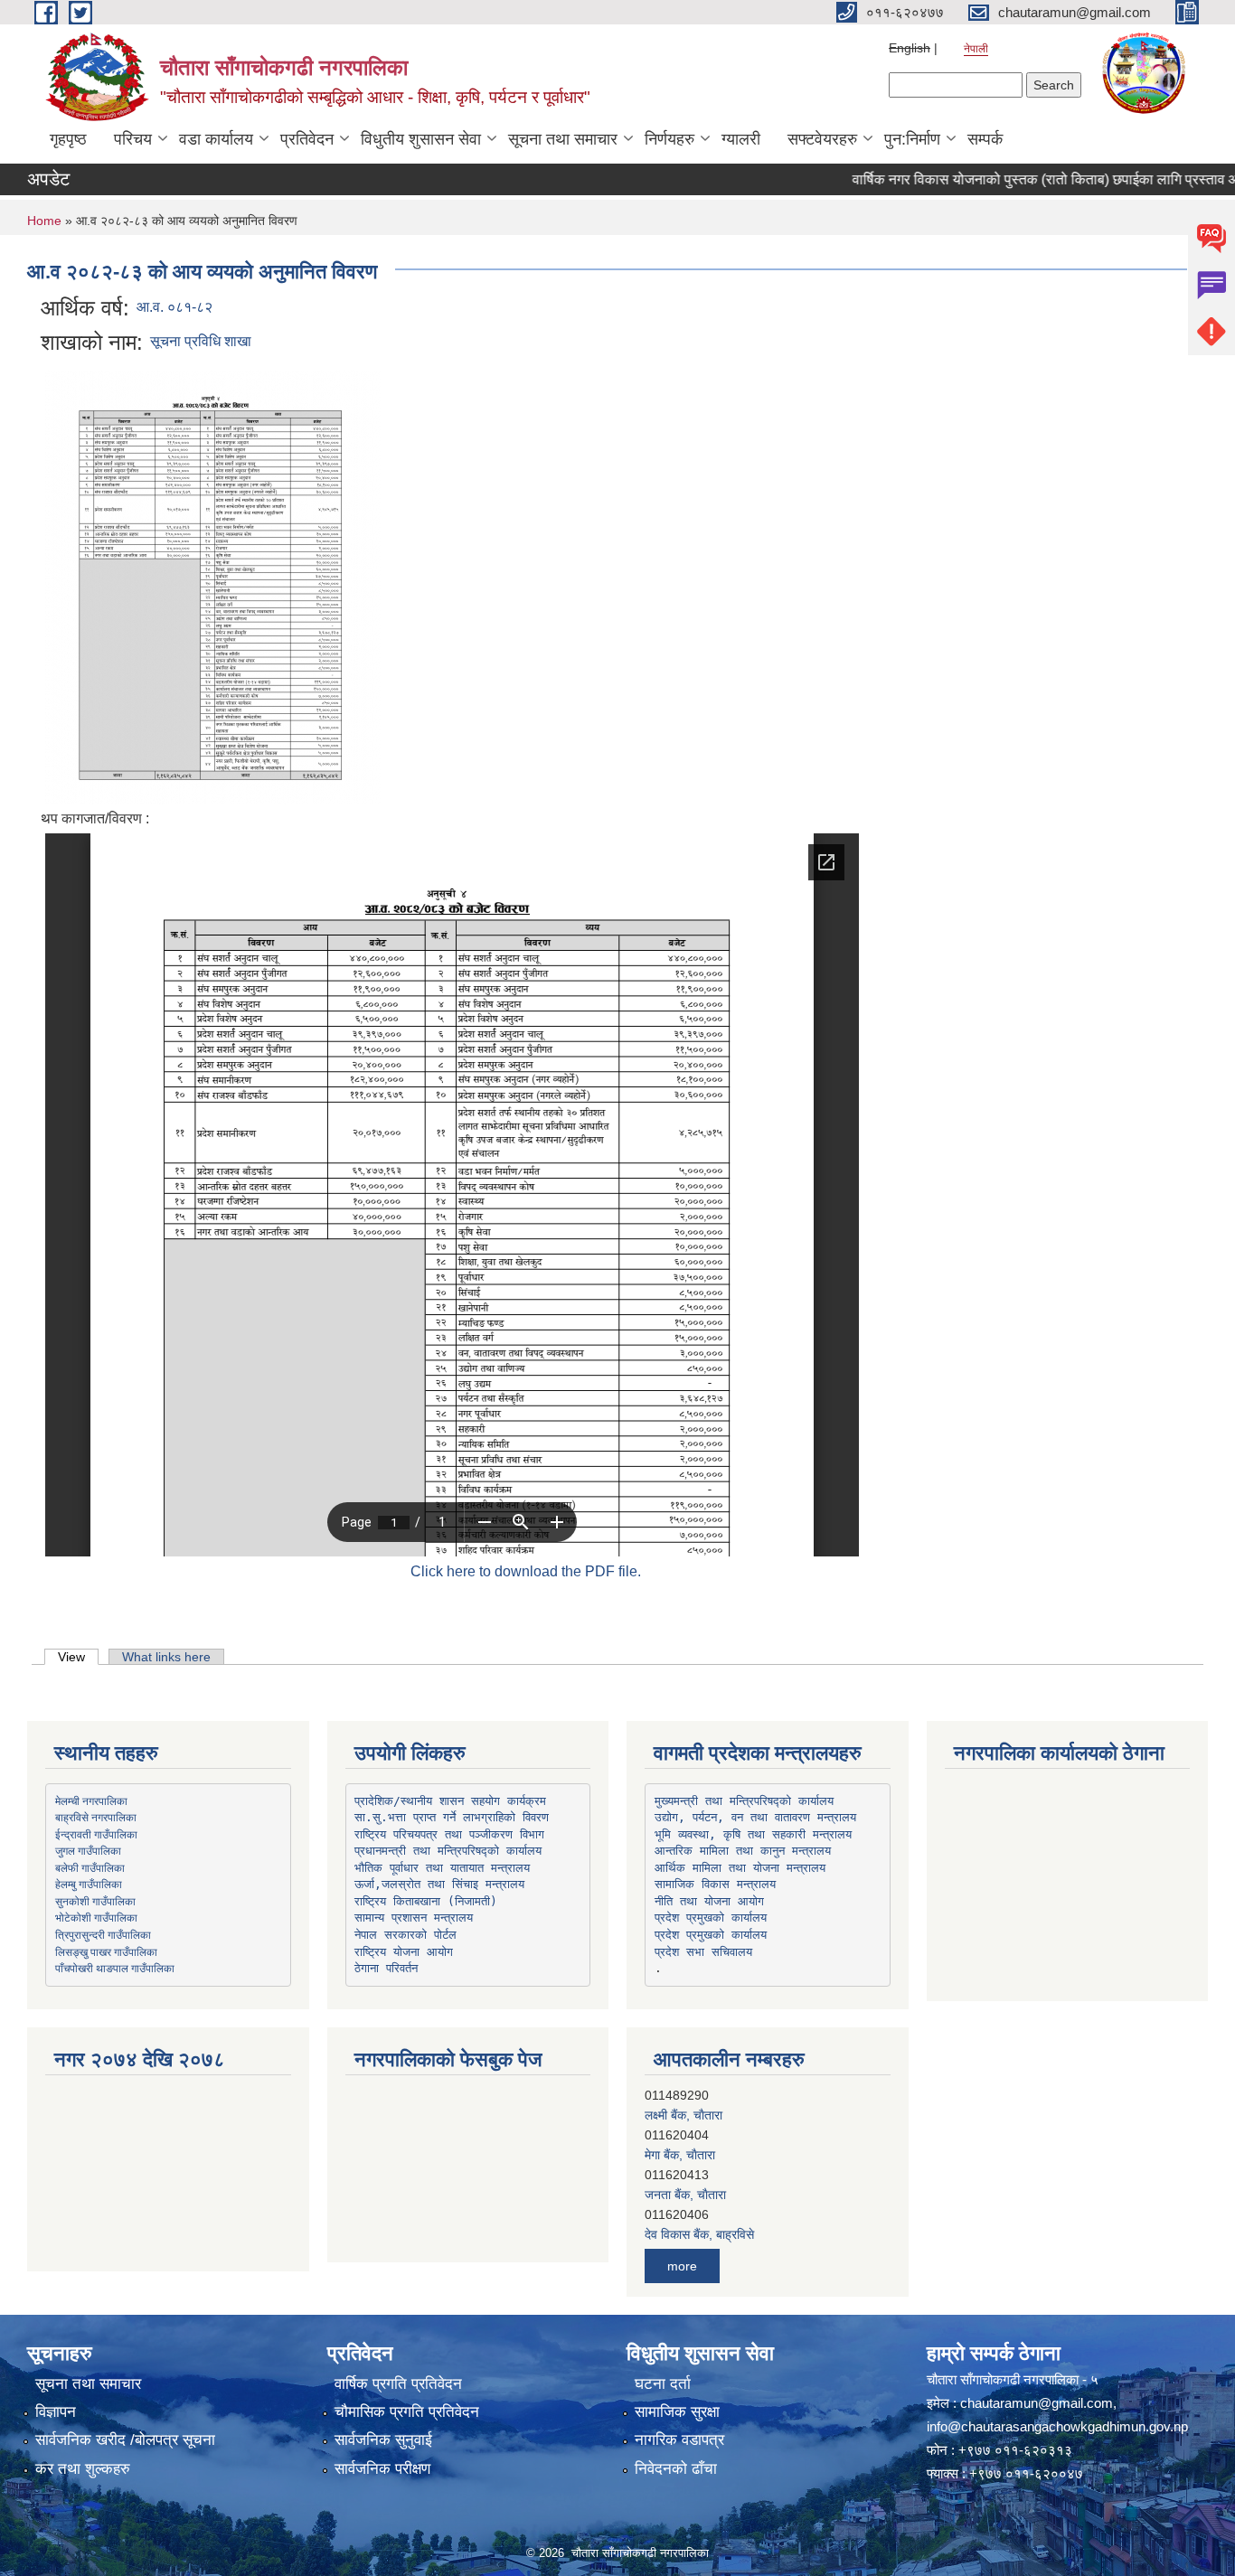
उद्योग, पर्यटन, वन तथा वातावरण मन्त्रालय (755, 1817)
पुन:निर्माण (912, 139)
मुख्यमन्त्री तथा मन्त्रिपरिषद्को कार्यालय (744, 1801)
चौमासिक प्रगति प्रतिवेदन (407, 2412)
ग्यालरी (741, 139)
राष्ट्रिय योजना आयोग (404, 1952)
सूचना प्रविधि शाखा (201, 341)
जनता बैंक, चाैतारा (685, 2179)
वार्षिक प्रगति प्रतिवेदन (398, 2384)
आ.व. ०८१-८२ (174, 307)
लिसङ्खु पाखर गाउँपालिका (106, 1951)
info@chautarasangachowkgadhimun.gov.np (1057, 2426)
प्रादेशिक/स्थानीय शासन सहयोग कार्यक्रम (450, 1801)
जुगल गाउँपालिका (88, 1850)
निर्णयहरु (669, 139)
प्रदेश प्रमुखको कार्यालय (711, 1918)
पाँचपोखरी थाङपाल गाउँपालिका (115, 1968)
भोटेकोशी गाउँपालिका (96, 1917)
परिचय (133, 139)
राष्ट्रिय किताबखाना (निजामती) (426, 1901)
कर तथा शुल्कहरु (83, 2469)
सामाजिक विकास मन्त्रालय (715, 1884)
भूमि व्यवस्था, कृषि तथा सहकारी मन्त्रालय (753, 1834)
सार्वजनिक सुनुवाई (383, 2440)
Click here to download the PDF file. (526, 1571)
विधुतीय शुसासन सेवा (421, 139)
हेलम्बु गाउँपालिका (89, 1884)
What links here (166, 1657)
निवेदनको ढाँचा (676, 2469)
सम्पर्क (985, 139)
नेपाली (976, 49)
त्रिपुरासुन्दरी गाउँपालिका (103, 1934)
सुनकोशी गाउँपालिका (95, 1901)
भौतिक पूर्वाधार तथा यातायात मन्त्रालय (442, 1868)
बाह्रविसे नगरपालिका (96, 1817)
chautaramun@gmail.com (1037, 2403)
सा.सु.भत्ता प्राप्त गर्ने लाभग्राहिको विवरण (452, 1817)
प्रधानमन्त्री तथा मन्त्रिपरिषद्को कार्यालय (448, 1851)
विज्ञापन (56, 2412)
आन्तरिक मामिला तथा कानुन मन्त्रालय (743, 1851)
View (78, 1657)
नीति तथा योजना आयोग (709, 1901)
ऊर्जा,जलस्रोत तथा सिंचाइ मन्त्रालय (439, 1884)
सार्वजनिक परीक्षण (382, 2469)
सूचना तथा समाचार (563, 139)
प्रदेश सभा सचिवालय (703, 1952)
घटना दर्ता (663, 2384)
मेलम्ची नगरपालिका (91, 1800)
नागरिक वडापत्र (679, 2440)
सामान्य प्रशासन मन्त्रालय (414, 1918)
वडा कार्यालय (216, 139)
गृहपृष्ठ (68, 139)
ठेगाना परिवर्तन (386, 1968)
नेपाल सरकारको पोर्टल (405, 1935)
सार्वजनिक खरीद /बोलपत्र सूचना (125, 2440)
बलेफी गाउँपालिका (90, 1867)
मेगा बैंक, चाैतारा (680, 2139)
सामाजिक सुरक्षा (677, 2412)
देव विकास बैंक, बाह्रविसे (699, 2219)
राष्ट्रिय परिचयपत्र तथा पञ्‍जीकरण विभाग (449, 1834)
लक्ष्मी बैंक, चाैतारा (683, 2100)
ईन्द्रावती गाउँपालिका (96, 1834)
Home (44, 221)
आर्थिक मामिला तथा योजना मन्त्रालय (740, 1868)
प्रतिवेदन (307, 139)
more (682, 2266)
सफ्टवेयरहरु (822, 139)
